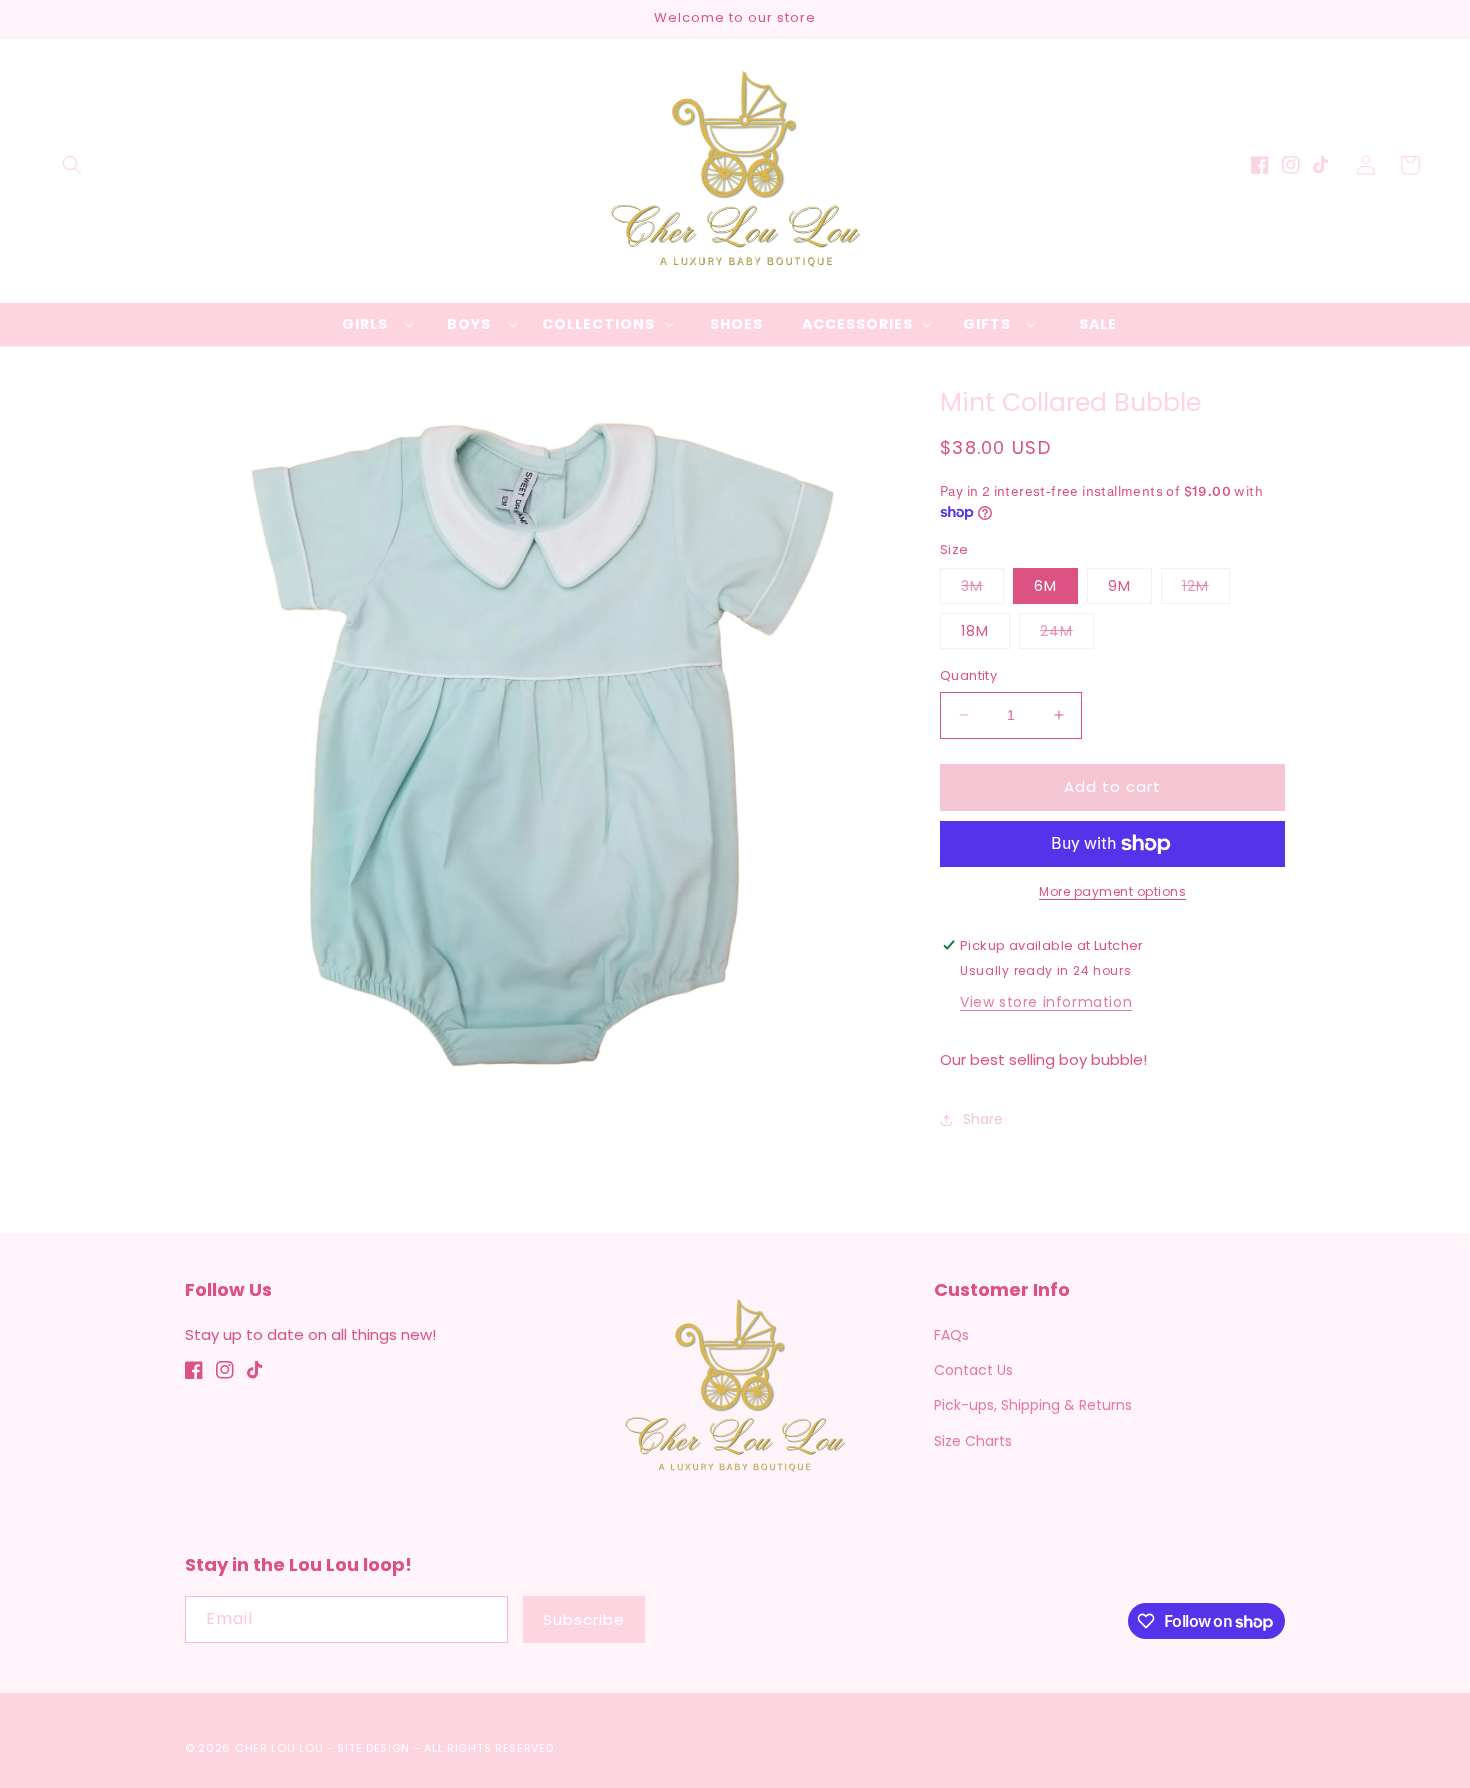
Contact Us (973, 1370)
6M (1045, 586)
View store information (1046, 1002)
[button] (72, 165)
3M (982, 589)
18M (975, 631)
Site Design (373, 1748)
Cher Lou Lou (279, 1748)
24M (1067, 634)
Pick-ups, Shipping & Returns (1033, 1405)
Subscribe (584, 1619)
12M (1206, 589)
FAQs (951, 1335)
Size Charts (973, 1441)
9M (1119, 586)
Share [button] (983, 1119)
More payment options (1112, 891)
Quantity (968, 675)
